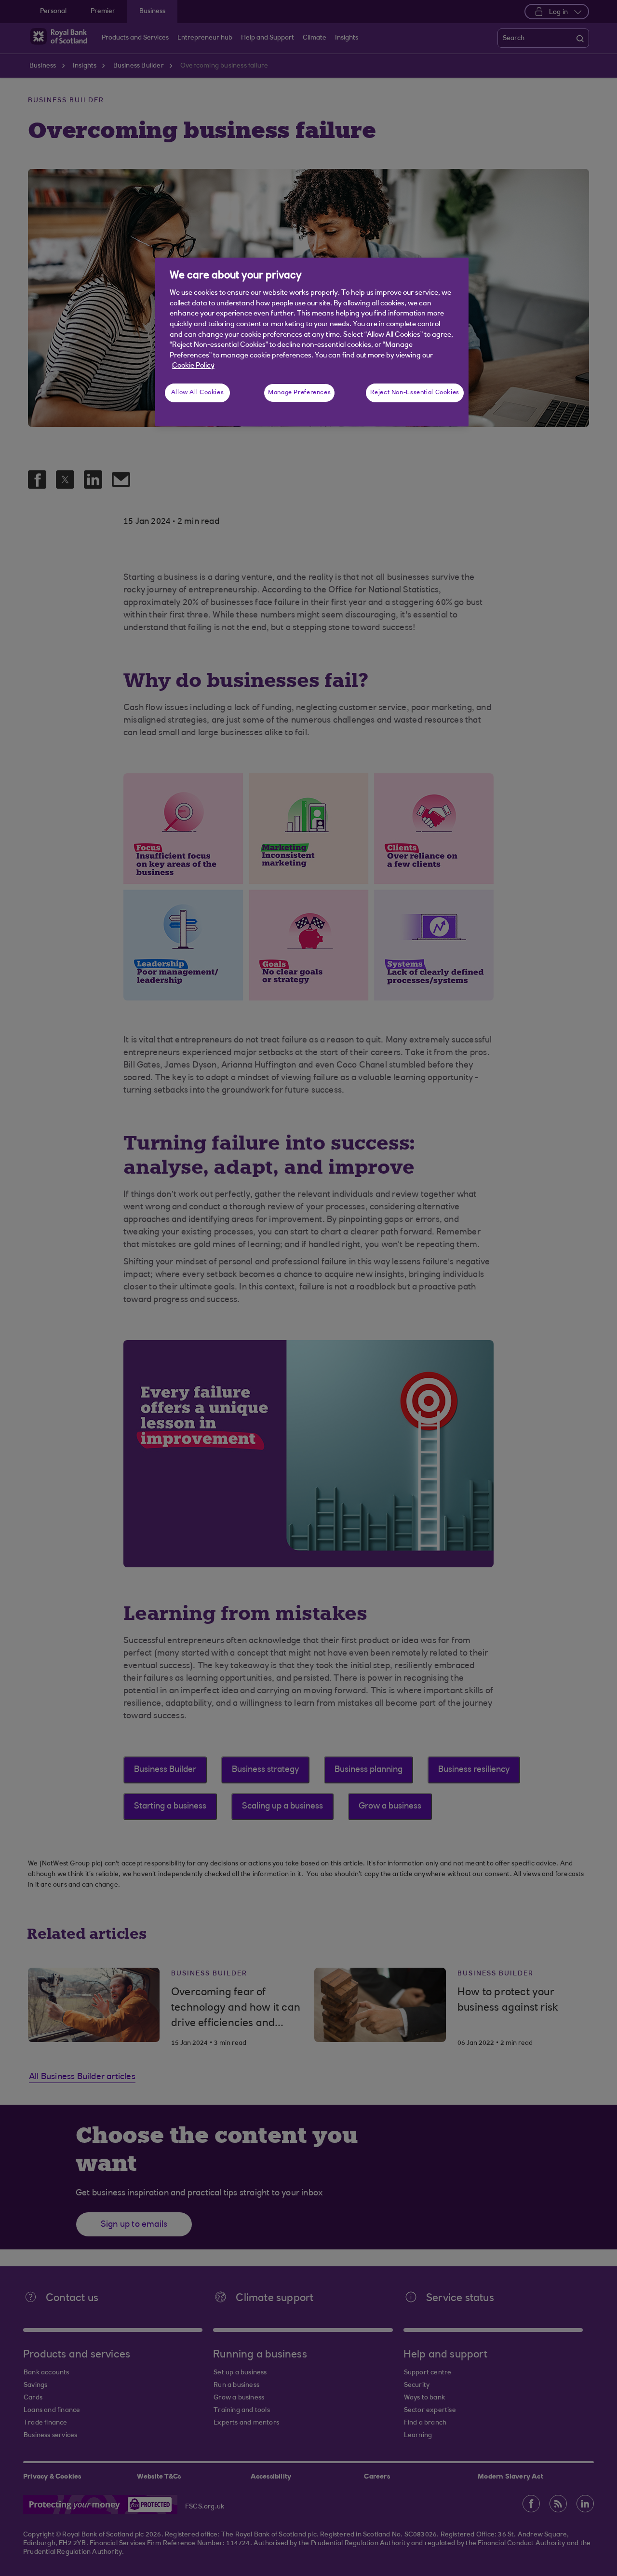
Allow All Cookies (198, 393)
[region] (312, 342)
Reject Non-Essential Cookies (415, 393)
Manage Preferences (299, 393)
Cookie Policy (193, 366)
